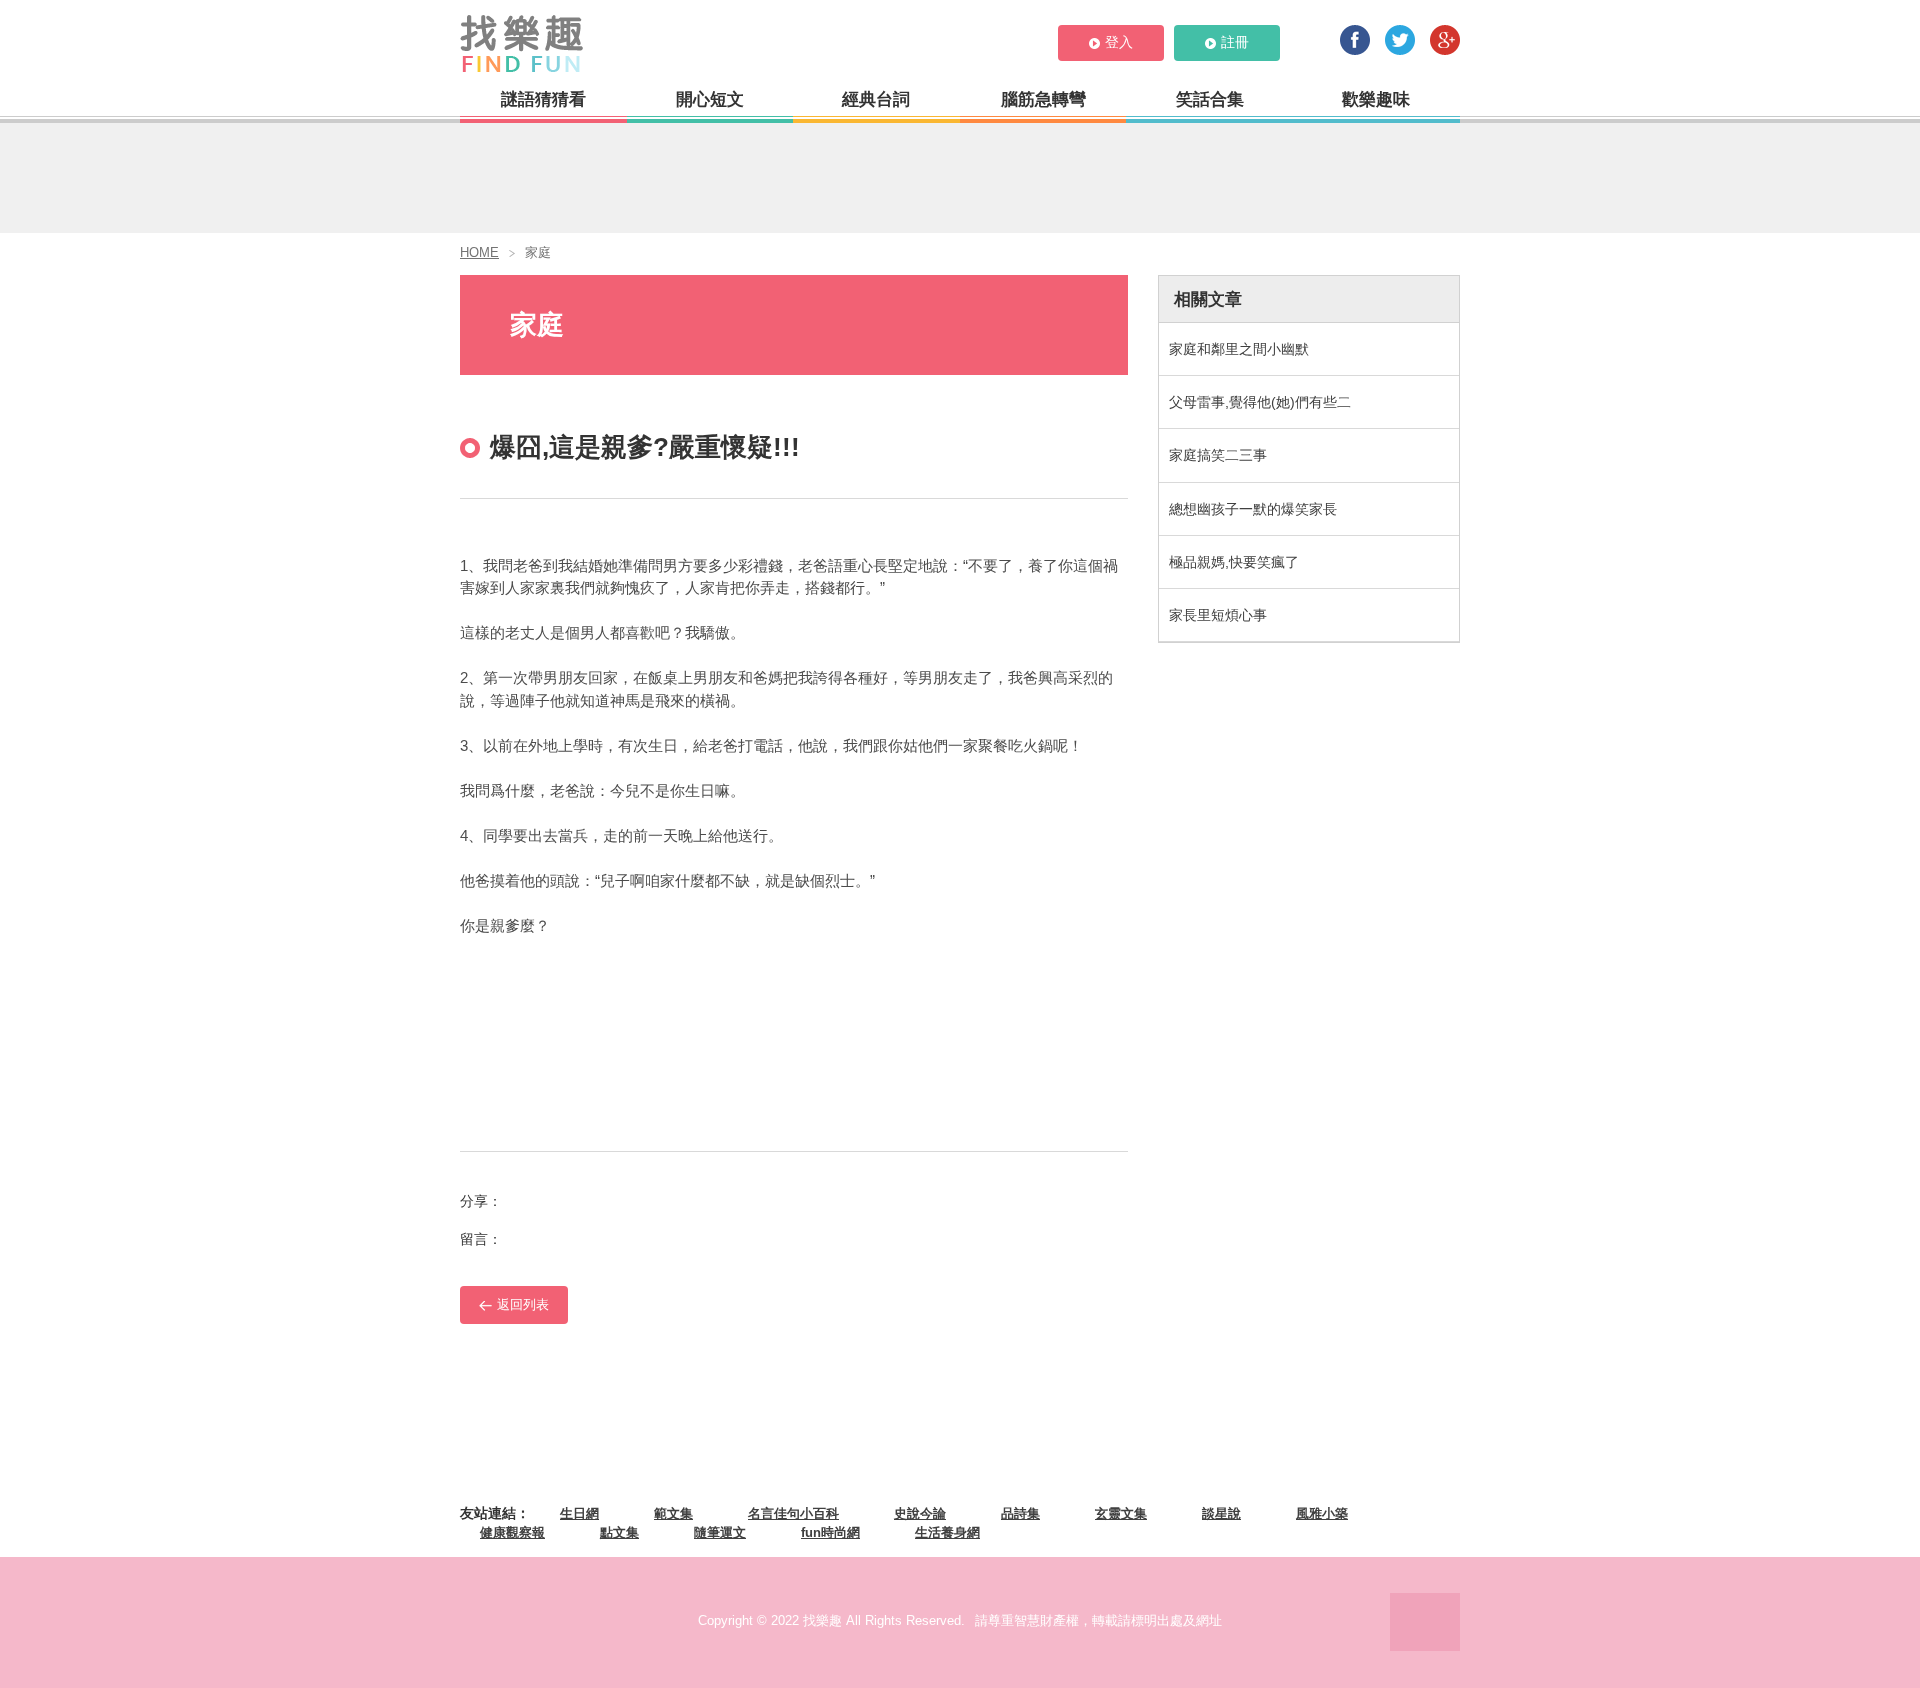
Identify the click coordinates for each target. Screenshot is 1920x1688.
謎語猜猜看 (543, 99)
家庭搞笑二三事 (1218, 455)
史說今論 (920, 1513)
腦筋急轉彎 (1043, 99)
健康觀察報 (512, 1532)
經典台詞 (876, 99)
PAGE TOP (1425, 1622)
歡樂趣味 (1376, 99)
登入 (1119, 42)
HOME (479, 252)
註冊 (1235, 42)
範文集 (673, 1513)
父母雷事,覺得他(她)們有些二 (1260, 402)
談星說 (1221, 1513)
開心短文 (710, 99)
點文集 (619, 1532)
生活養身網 (947, 1532)
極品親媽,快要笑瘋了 (1234, 562)
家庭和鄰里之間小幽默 (1239, 349)
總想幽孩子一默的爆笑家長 (1253, 509)
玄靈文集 (1121, 1513)
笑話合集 (1210, 99)
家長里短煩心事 (1218, 615)
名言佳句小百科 (793, 1513)
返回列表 (523, 1304)
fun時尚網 (830, 1532)
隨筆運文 (720, 1532)
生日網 (579, 1513)
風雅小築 (1322, 1513)
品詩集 (1020, 1513)
